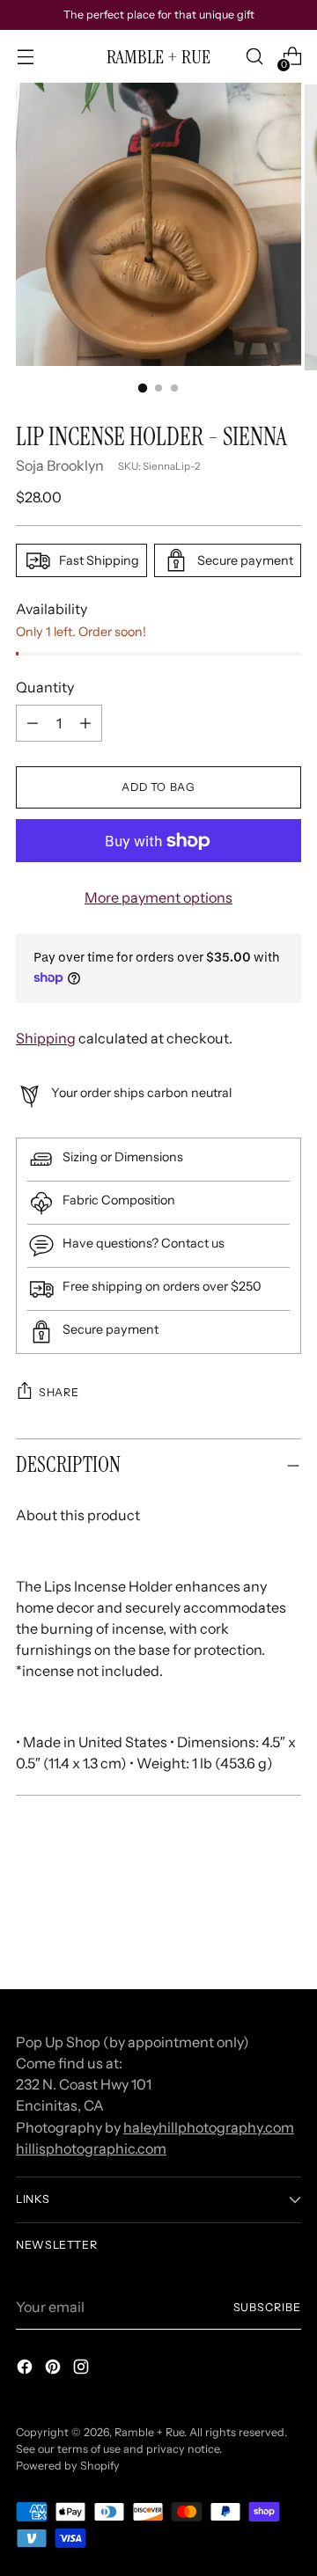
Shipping (46, 1038)
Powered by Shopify (68, 2466)
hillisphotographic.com (91, 2148)
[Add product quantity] (33, 723)
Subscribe (267, 2307)
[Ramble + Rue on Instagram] (83, 2369)
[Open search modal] (254, 57)
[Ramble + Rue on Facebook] (26, 2369)
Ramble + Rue (149, 2432)
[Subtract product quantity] (85, 723)
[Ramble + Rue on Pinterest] (55, 2369)
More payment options (158, 897)
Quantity (45, 687)
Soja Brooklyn (60, 465)
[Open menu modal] (25, 57)
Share (59, 1392)
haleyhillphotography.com (209, 2127)
